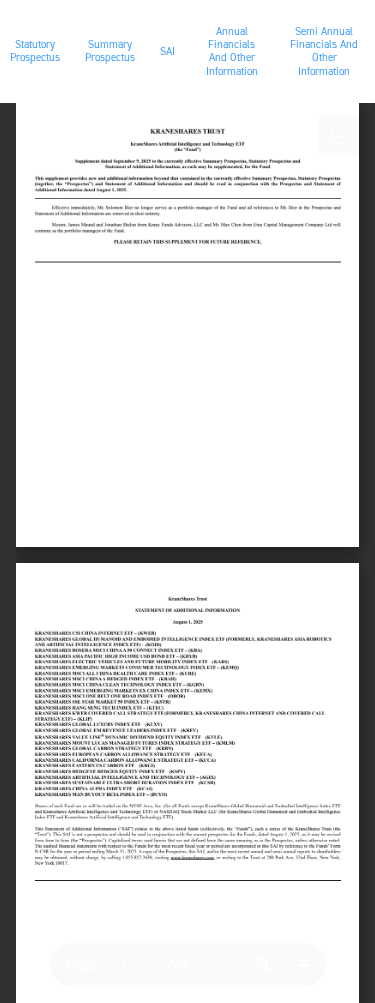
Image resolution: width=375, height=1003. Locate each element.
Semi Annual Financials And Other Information (324, 51)
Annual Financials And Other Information (232, 51)
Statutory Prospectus (35, 51)
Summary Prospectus (110, 51)
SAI (167, 51)
